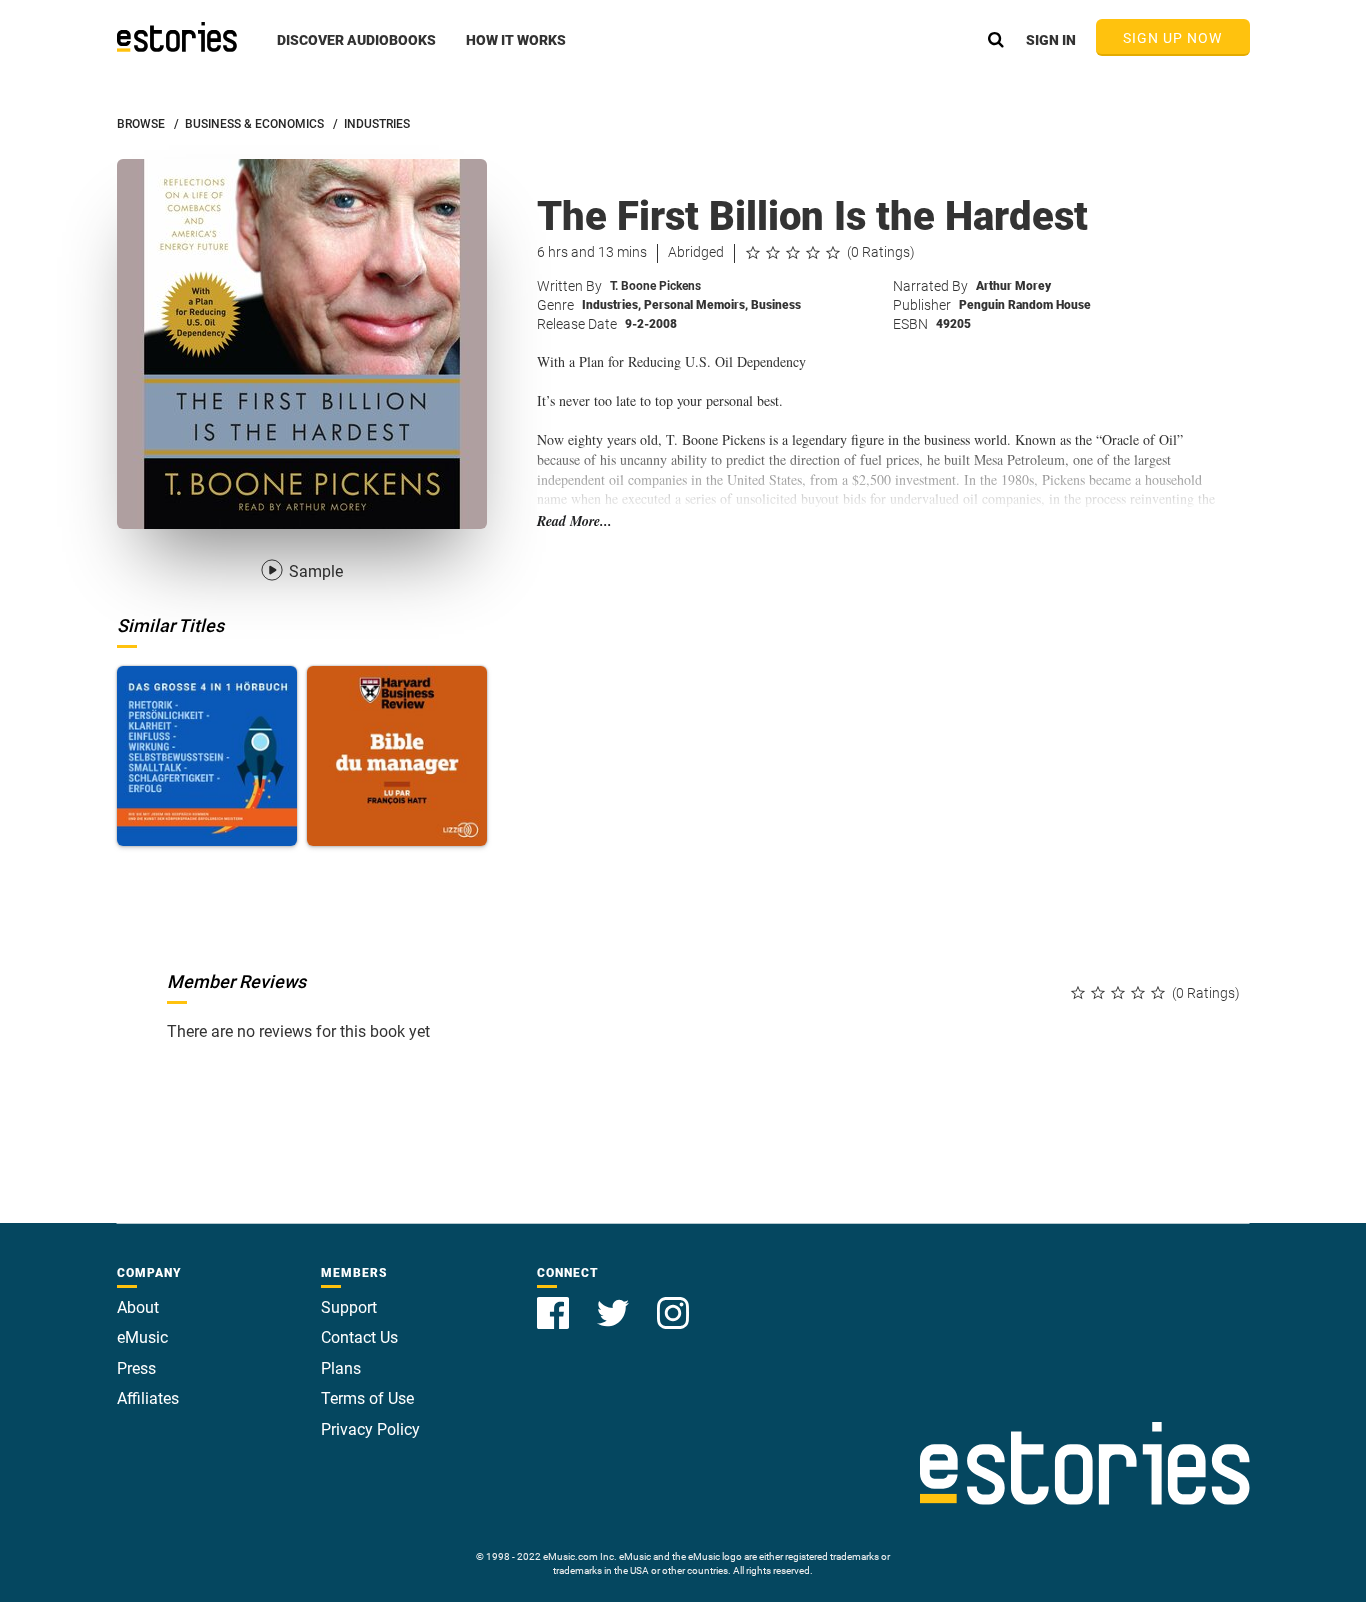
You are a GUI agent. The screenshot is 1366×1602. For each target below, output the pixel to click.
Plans (341, 1368)
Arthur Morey (1013, 286)
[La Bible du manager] (397, 756)
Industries (611, 305)
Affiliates (148, 1398)
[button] (356, 51)
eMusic (142, 1337)
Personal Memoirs (696, 305)
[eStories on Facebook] (555, 1301)
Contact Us (359, 1337)
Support (349, 1307)
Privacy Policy (370, 1429)
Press (136, 1368)
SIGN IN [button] (1051, 40)
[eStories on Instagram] (673, 1301)
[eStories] (177, 37)
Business (776, 305)
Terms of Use (367, 1398)
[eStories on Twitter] (615, 1301)
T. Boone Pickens (655, 286)
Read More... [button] (574, 521)
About (138, 1307)
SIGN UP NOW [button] (1173, 38)
